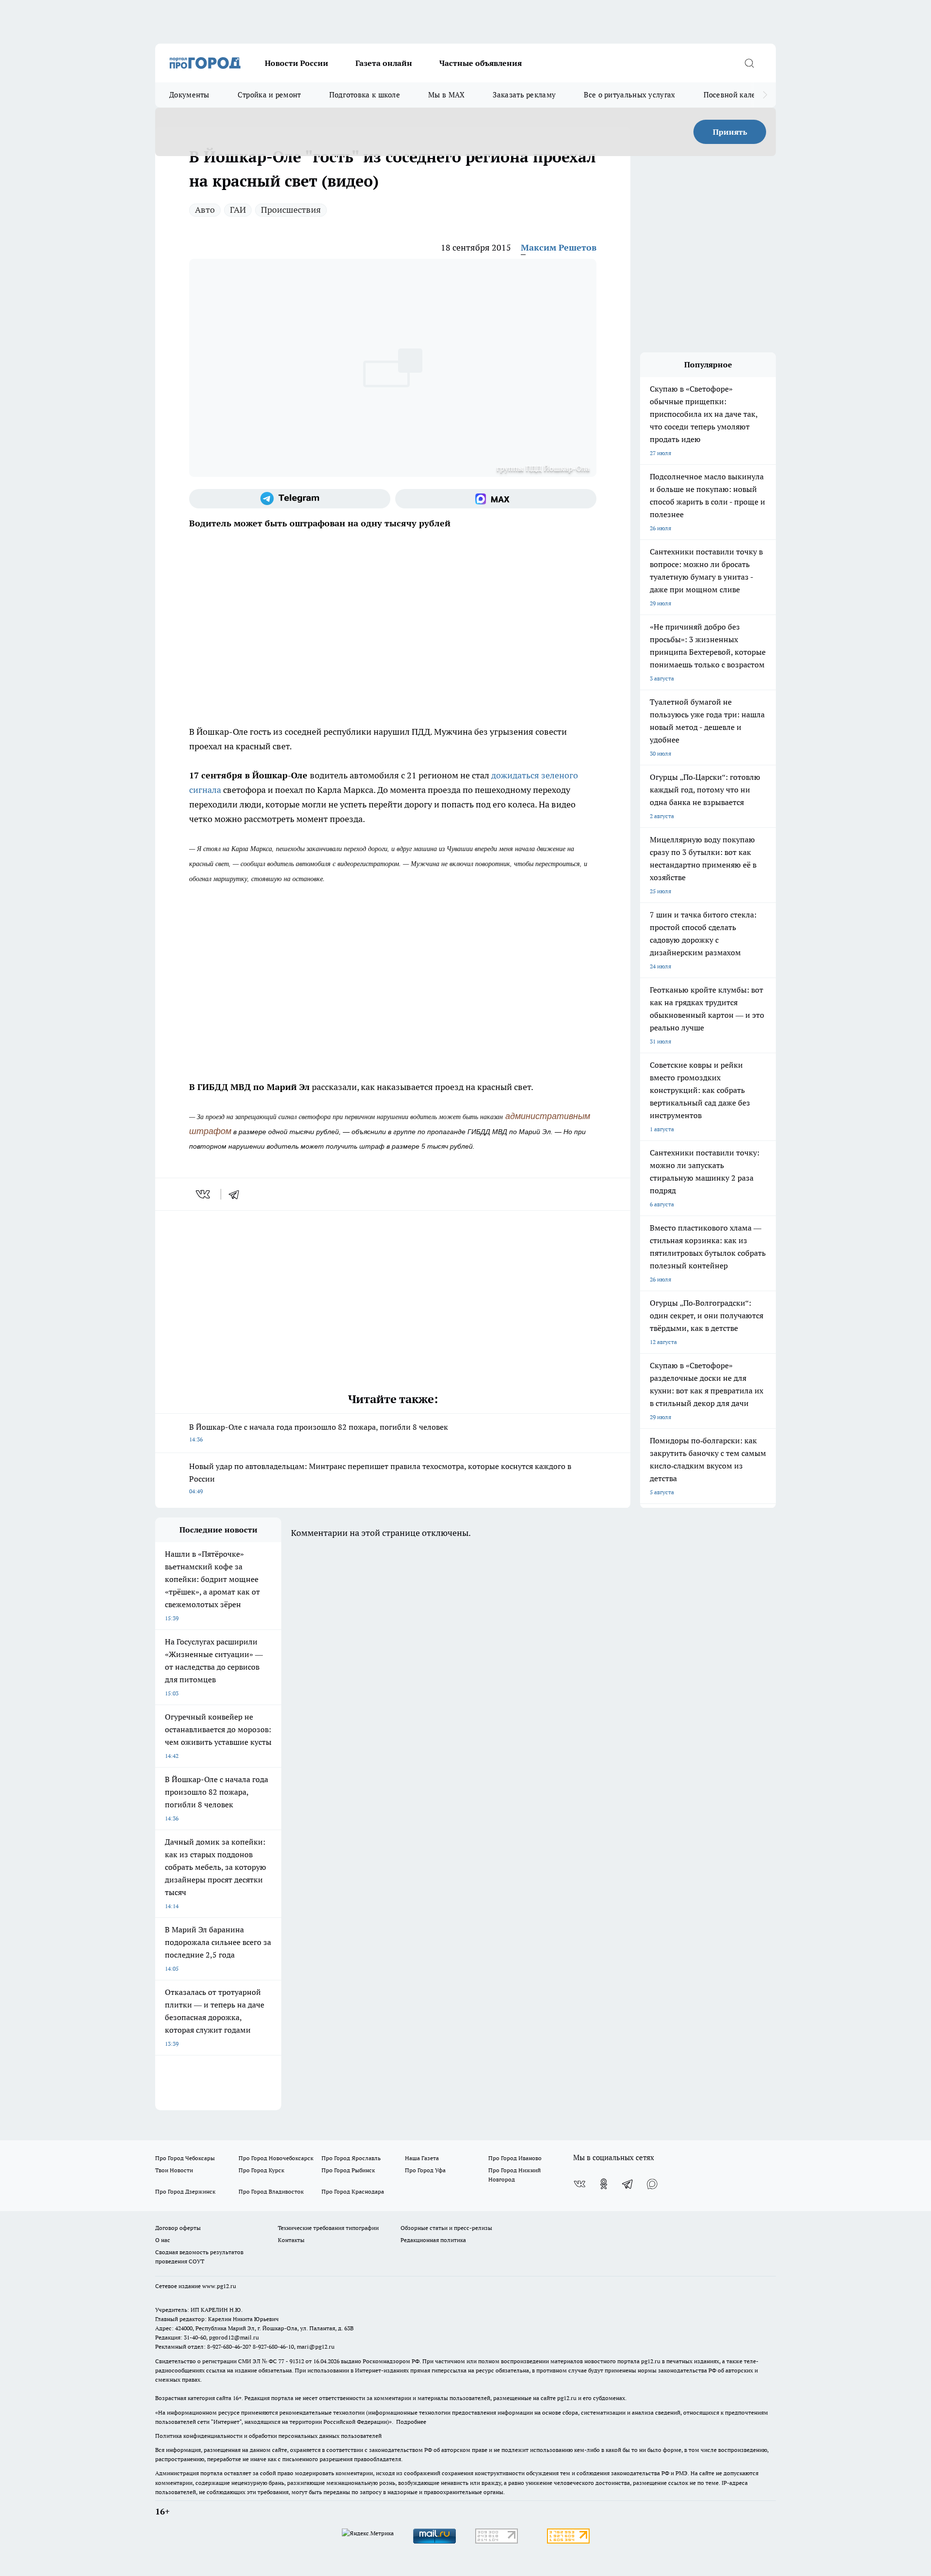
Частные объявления (481, 63)
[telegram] (237, 1194)
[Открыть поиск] (749, 63)
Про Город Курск (261, 2170)
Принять (730, 132)
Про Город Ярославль (351, 2158)
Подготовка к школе (365, 95)
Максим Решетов (559, 247)
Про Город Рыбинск (348, 2170)
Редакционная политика (433, 2240)
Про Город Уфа (425, 2170)
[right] (765, 95)
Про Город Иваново (515, 2158)
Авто (205, 210)
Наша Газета (422, 2158)
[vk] (204, 1194)
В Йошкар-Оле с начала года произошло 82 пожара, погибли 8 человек (319, 1432)
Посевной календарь (740, 95)
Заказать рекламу (524, 95)
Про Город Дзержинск (185, 2191)
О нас (163, 2240)
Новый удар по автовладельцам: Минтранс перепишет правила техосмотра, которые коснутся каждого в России (380, 1478)
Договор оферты (178, 2228)
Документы (189, 95)
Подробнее (411, 2422)
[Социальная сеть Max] (496, 499)
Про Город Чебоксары (185, 2158)
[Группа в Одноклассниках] (604, 2184)
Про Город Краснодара (353, 2191)
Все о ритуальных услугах (629, 95)
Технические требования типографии (328, 2228)
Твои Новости (174, 2170)
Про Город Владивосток (271, 2191)
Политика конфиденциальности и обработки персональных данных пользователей (268, 2436)
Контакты (291, 2240)
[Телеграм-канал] (290, 499)
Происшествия (291, 210)
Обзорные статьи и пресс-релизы (446, 2228)
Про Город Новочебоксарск (276, 2158)
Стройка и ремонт (269, 95)
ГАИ (238, 210)
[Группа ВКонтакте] (579, 2184)
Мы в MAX (446, 95)
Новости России (297, 63)
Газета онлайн (384, 63)
